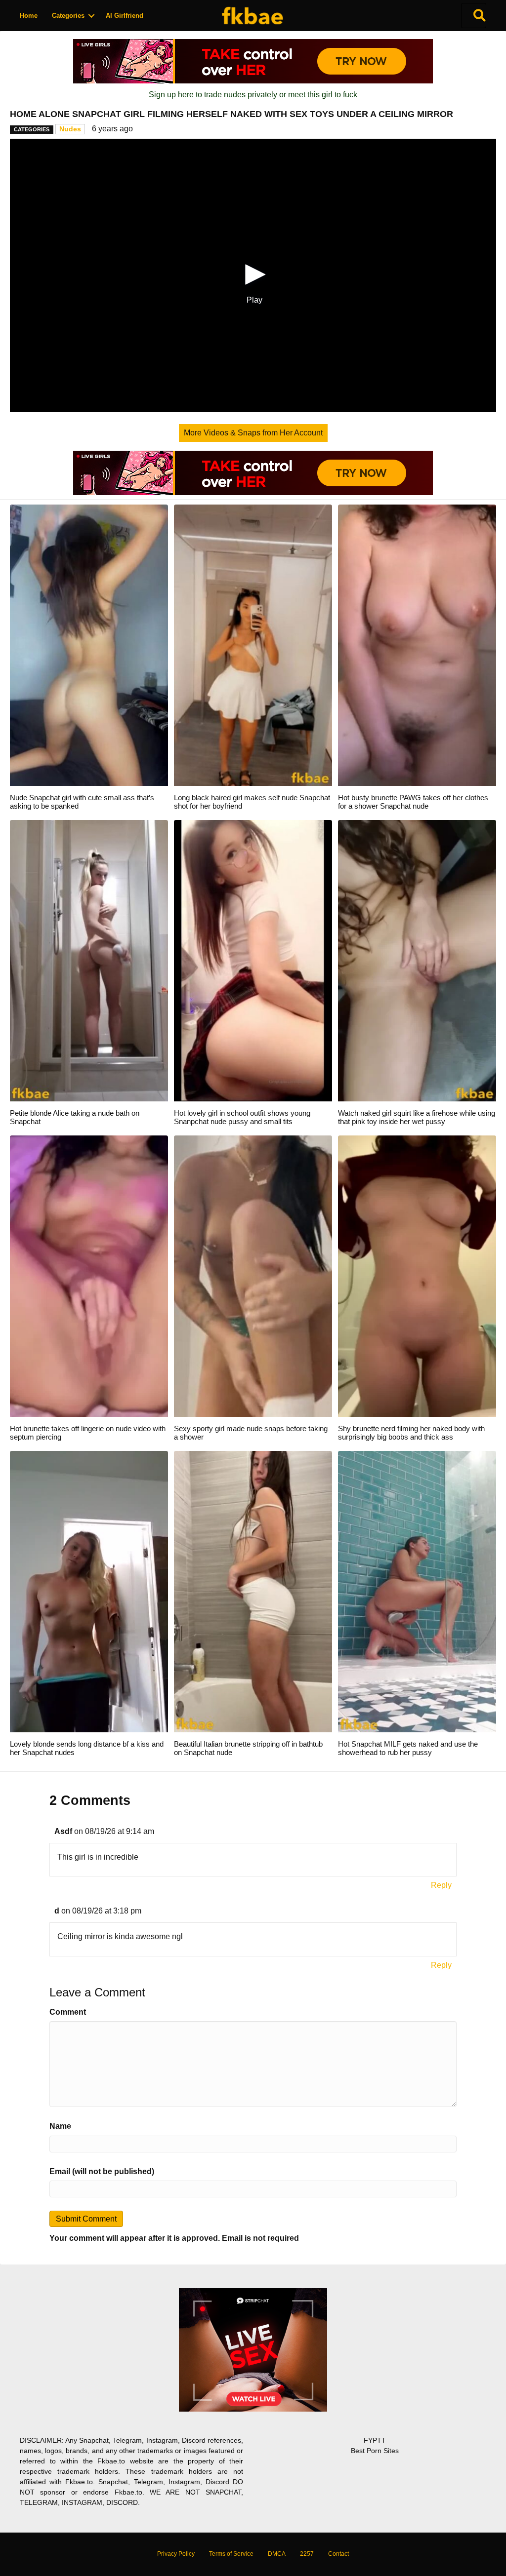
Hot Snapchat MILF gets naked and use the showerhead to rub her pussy (408, 1748)
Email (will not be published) (102, 2171)
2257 (307, 2554)
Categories (68, 16)
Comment (68, 2012)
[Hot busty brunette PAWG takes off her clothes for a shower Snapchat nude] (417, 644)
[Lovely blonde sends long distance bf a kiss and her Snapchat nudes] (89, 1591)
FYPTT (375, 2440)
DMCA (277, 2554)
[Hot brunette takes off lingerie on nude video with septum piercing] (89, 1275)
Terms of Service (231, 2554)
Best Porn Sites (375, 2451)
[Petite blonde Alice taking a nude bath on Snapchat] (89, 960)
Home (29, 16)
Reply (441, 1885)
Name (60, 2126)
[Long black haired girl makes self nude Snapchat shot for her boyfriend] (253, 644)
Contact (338, 2554)
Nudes (70, 129)
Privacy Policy (176, 2554)
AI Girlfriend (125, 16)
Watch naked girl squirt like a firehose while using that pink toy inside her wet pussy (417, 1117)
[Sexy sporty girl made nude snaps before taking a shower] (253, 1275)
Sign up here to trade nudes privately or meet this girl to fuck (253, 95)
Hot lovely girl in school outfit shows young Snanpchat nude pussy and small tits (242, 1117)
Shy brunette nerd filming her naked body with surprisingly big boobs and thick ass (411, 1433)
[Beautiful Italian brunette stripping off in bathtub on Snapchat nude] (253, 1591)
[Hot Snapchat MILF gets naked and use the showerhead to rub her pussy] (417, 1591)
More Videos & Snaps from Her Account (253, 433)
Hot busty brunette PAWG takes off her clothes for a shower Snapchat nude (413, 802)
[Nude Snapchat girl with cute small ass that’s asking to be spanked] (89, 644)
